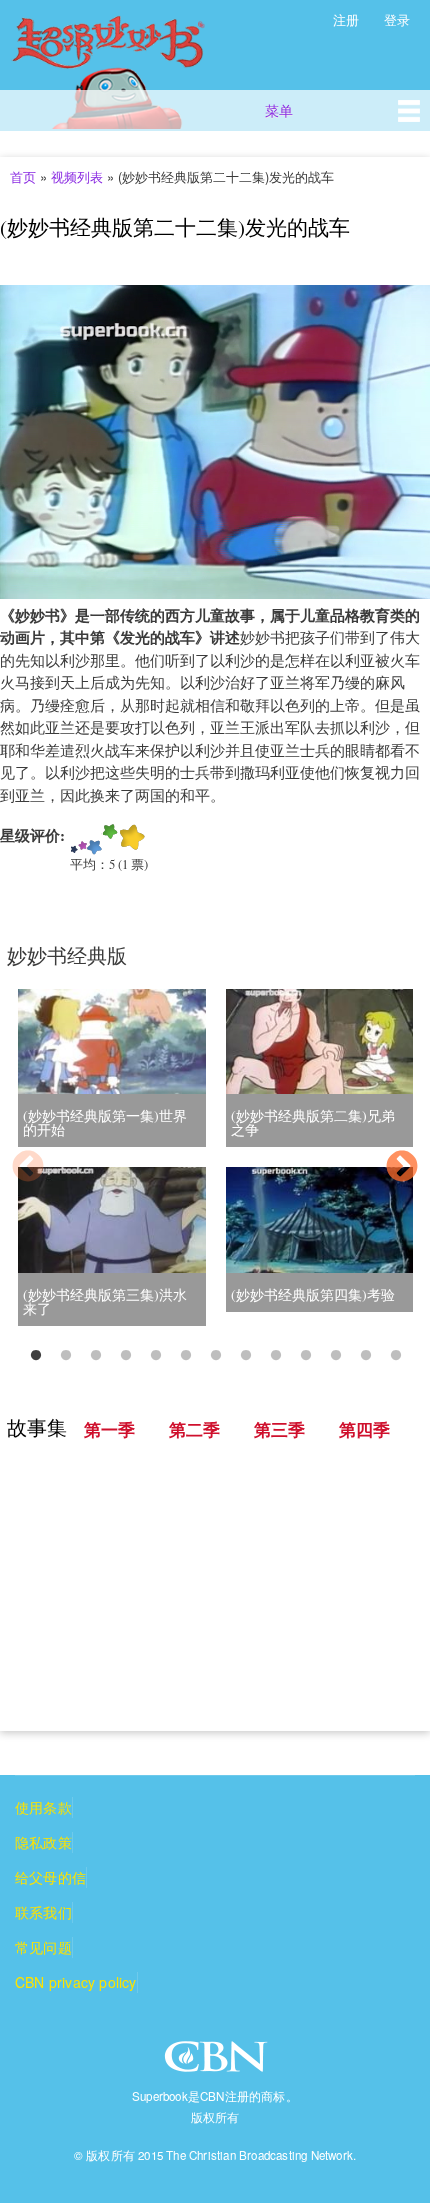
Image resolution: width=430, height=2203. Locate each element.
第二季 (194, 1429)
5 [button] (156, 1356)
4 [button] (126, 1356)
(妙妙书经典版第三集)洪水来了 (105, 1301)
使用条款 (43, 1807)
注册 (346, 19)
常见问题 (43, 1947)
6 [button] (186, 1356)
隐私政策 (43, 1842)
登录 (397, 19)
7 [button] (216, 1356)
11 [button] (336, 1356)
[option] (215, 1169)
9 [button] (276, 1356)
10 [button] (306, 1356)
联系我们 (43, 1912)
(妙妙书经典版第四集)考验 (313, 1294)
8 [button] (246, 1356)
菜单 (279, 110)
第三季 (279, 1429)
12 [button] (366, 1356)
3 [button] (96, 1356)
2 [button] (66, 1356)
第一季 (109, 1429)
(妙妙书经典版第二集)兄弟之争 (313, 1122)
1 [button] (36, 1356)
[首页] (132, 64)
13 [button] (396, 1356)
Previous (28, 1168)
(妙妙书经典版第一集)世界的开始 (105, 1122)
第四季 (364, 1429)
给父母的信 (50, 1877)
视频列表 (77, 176)
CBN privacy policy (76, 1982)
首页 (23, 176)
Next (402, 1168)
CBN (218, 2062)
